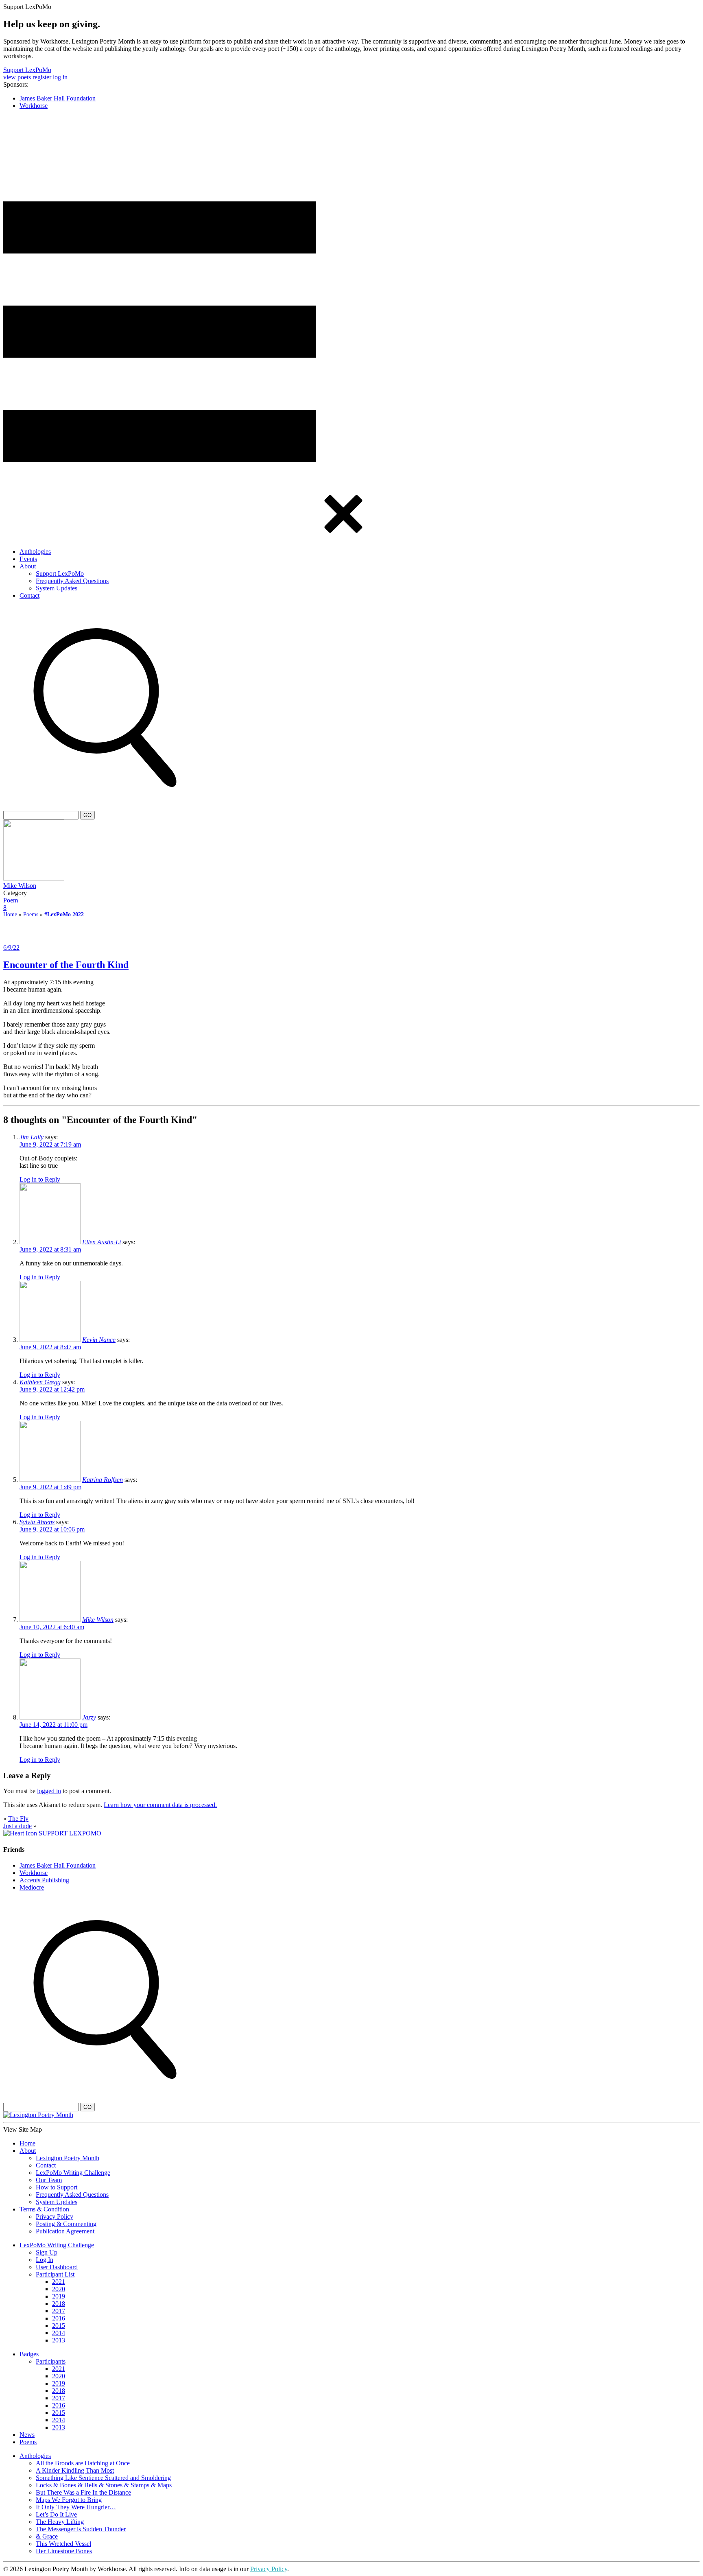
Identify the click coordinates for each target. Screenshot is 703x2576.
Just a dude (17, 1826)
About (28, 566)
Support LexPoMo (27, 70)
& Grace (47, 2536)
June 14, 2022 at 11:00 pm (53, 1725)
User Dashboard (57, 2267)
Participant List (55, 2274)
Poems (31, 914)
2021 (59, 2282)
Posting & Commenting (66, 2224)
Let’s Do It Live (56, 2514)
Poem (11, 900)
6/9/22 (11, 947)
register (42, 77)
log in (60, 77)
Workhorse (34, 106)
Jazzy (89, 1717)
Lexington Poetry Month (68, 2158)
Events (28, 559)
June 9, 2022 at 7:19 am (50, 1144)
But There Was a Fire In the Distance (83, 2492)
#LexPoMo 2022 (64, 914)
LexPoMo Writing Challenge (73, 2173)
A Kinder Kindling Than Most (75, 2470)
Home (10, 914)
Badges (29, 2354)
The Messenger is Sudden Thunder (81, 2529)
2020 (59, 2289)
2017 (59, 2311)
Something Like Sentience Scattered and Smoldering (103, 2478)
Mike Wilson (20, 886)
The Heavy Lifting (60, 2522)
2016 (59, 2318)
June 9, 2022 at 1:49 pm (50, 1487)
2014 (59, 2333)
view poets (17, 77)
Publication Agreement (65, 2231)
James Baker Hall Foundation (58, 98)
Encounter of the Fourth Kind (66, 965)
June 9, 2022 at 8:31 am (50, 1249)
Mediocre (32, 1887)
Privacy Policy (55, 2217)
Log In (45, 2260)
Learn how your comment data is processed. (160, 1805)
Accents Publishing (44, 1880)
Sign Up (47, 2252)
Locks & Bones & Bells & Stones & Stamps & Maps (104, 2485)
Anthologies (35, 552)
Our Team (49, 2180)
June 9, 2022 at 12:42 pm (52, 1389)
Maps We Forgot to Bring (69, 2500)
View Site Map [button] (23, 2129)
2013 (59, 2340)
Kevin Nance (99, 1340)
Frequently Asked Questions (72, 581)
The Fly (18, 1819)
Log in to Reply (40, 1179)
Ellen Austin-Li (102, 1242)
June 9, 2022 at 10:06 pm (52, 1529)
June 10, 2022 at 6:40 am (52, 1627)
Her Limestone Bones (64, 2551)
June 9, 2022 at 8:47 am (50, 1347)
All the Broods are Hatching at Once (83, 2463)
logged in (49, 1791)
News (27, 2435)
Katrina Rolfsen (103, 1480)
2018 (59, 2304)
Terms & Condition (44, 2209)
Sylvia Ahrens (37, 1522)
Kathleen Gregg (40, 1382)
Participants (51, 2361)
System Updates (57, 588)
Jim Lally (32, 1137)
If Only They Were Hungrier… (76, 2507)
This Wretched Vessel (63, 2544)
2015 (59, 2326)
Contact (29, 595)
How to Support (57, 2187)
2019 (59, 2296)
